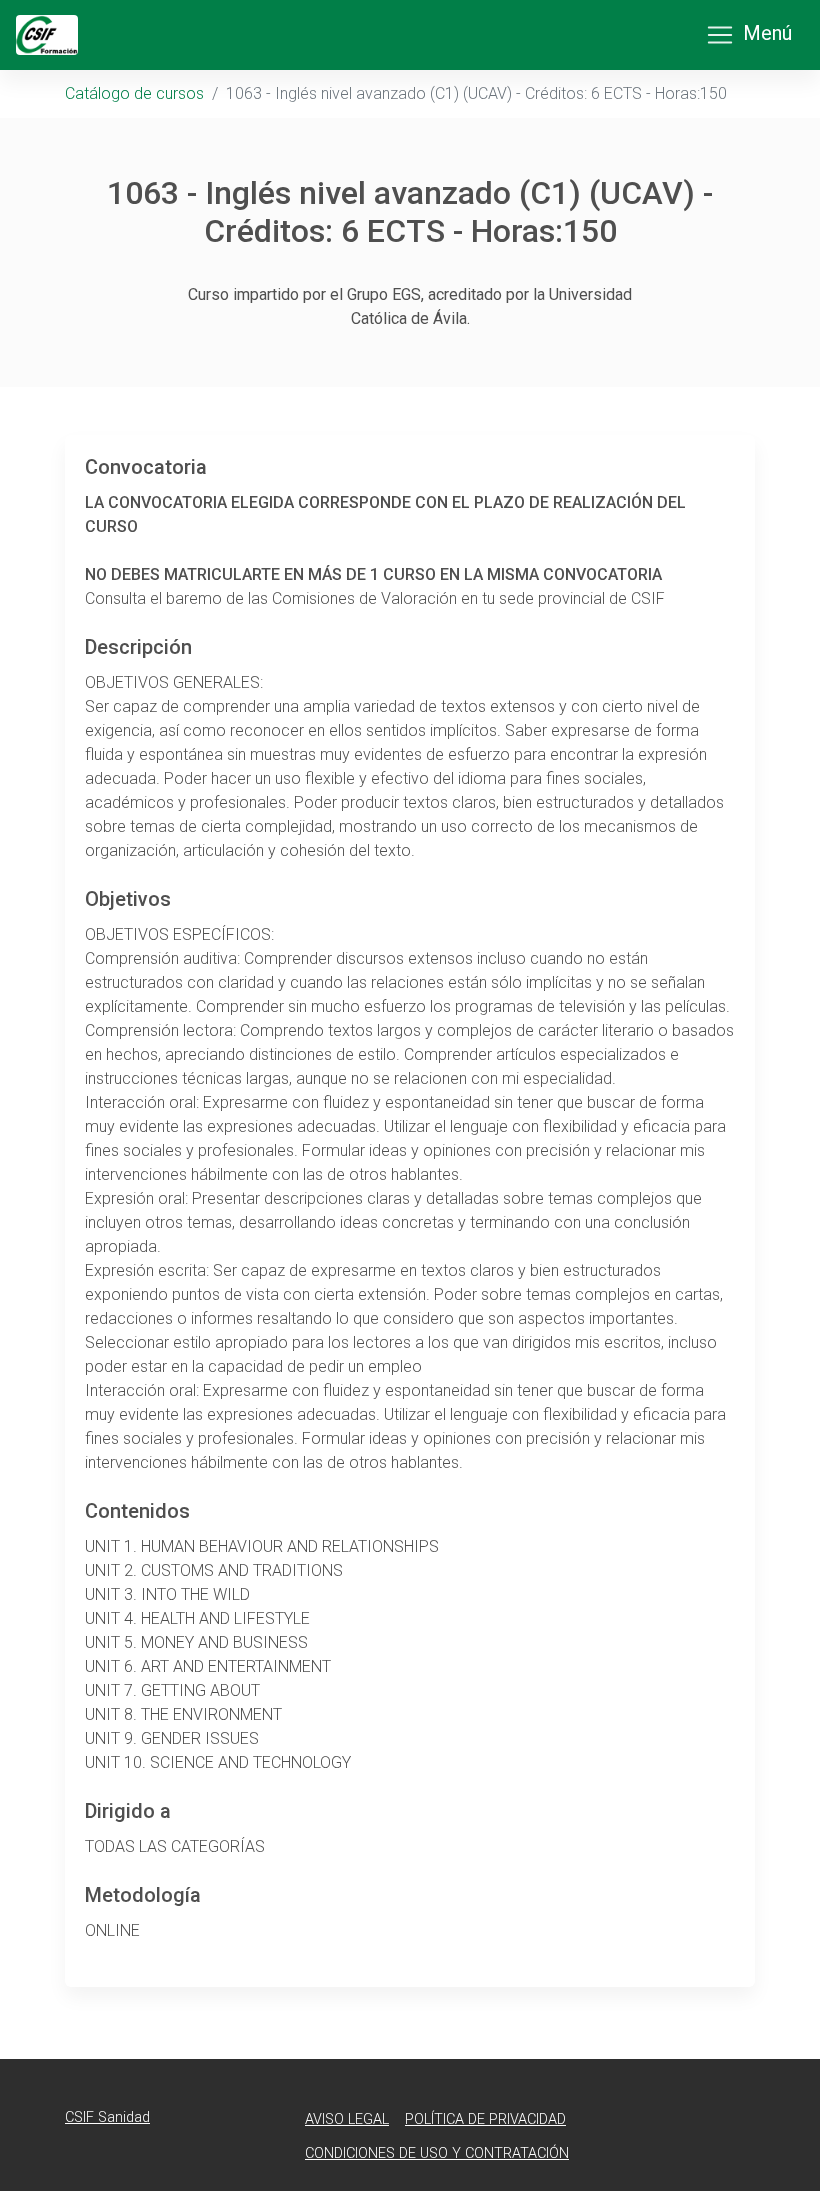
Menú (767, 33)
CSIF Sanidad (107, 2117)
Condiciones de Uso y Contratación (437, 2153)
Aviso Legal (347, 2119)
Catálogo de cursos (134, 93)
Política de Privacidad (485, 2119)
